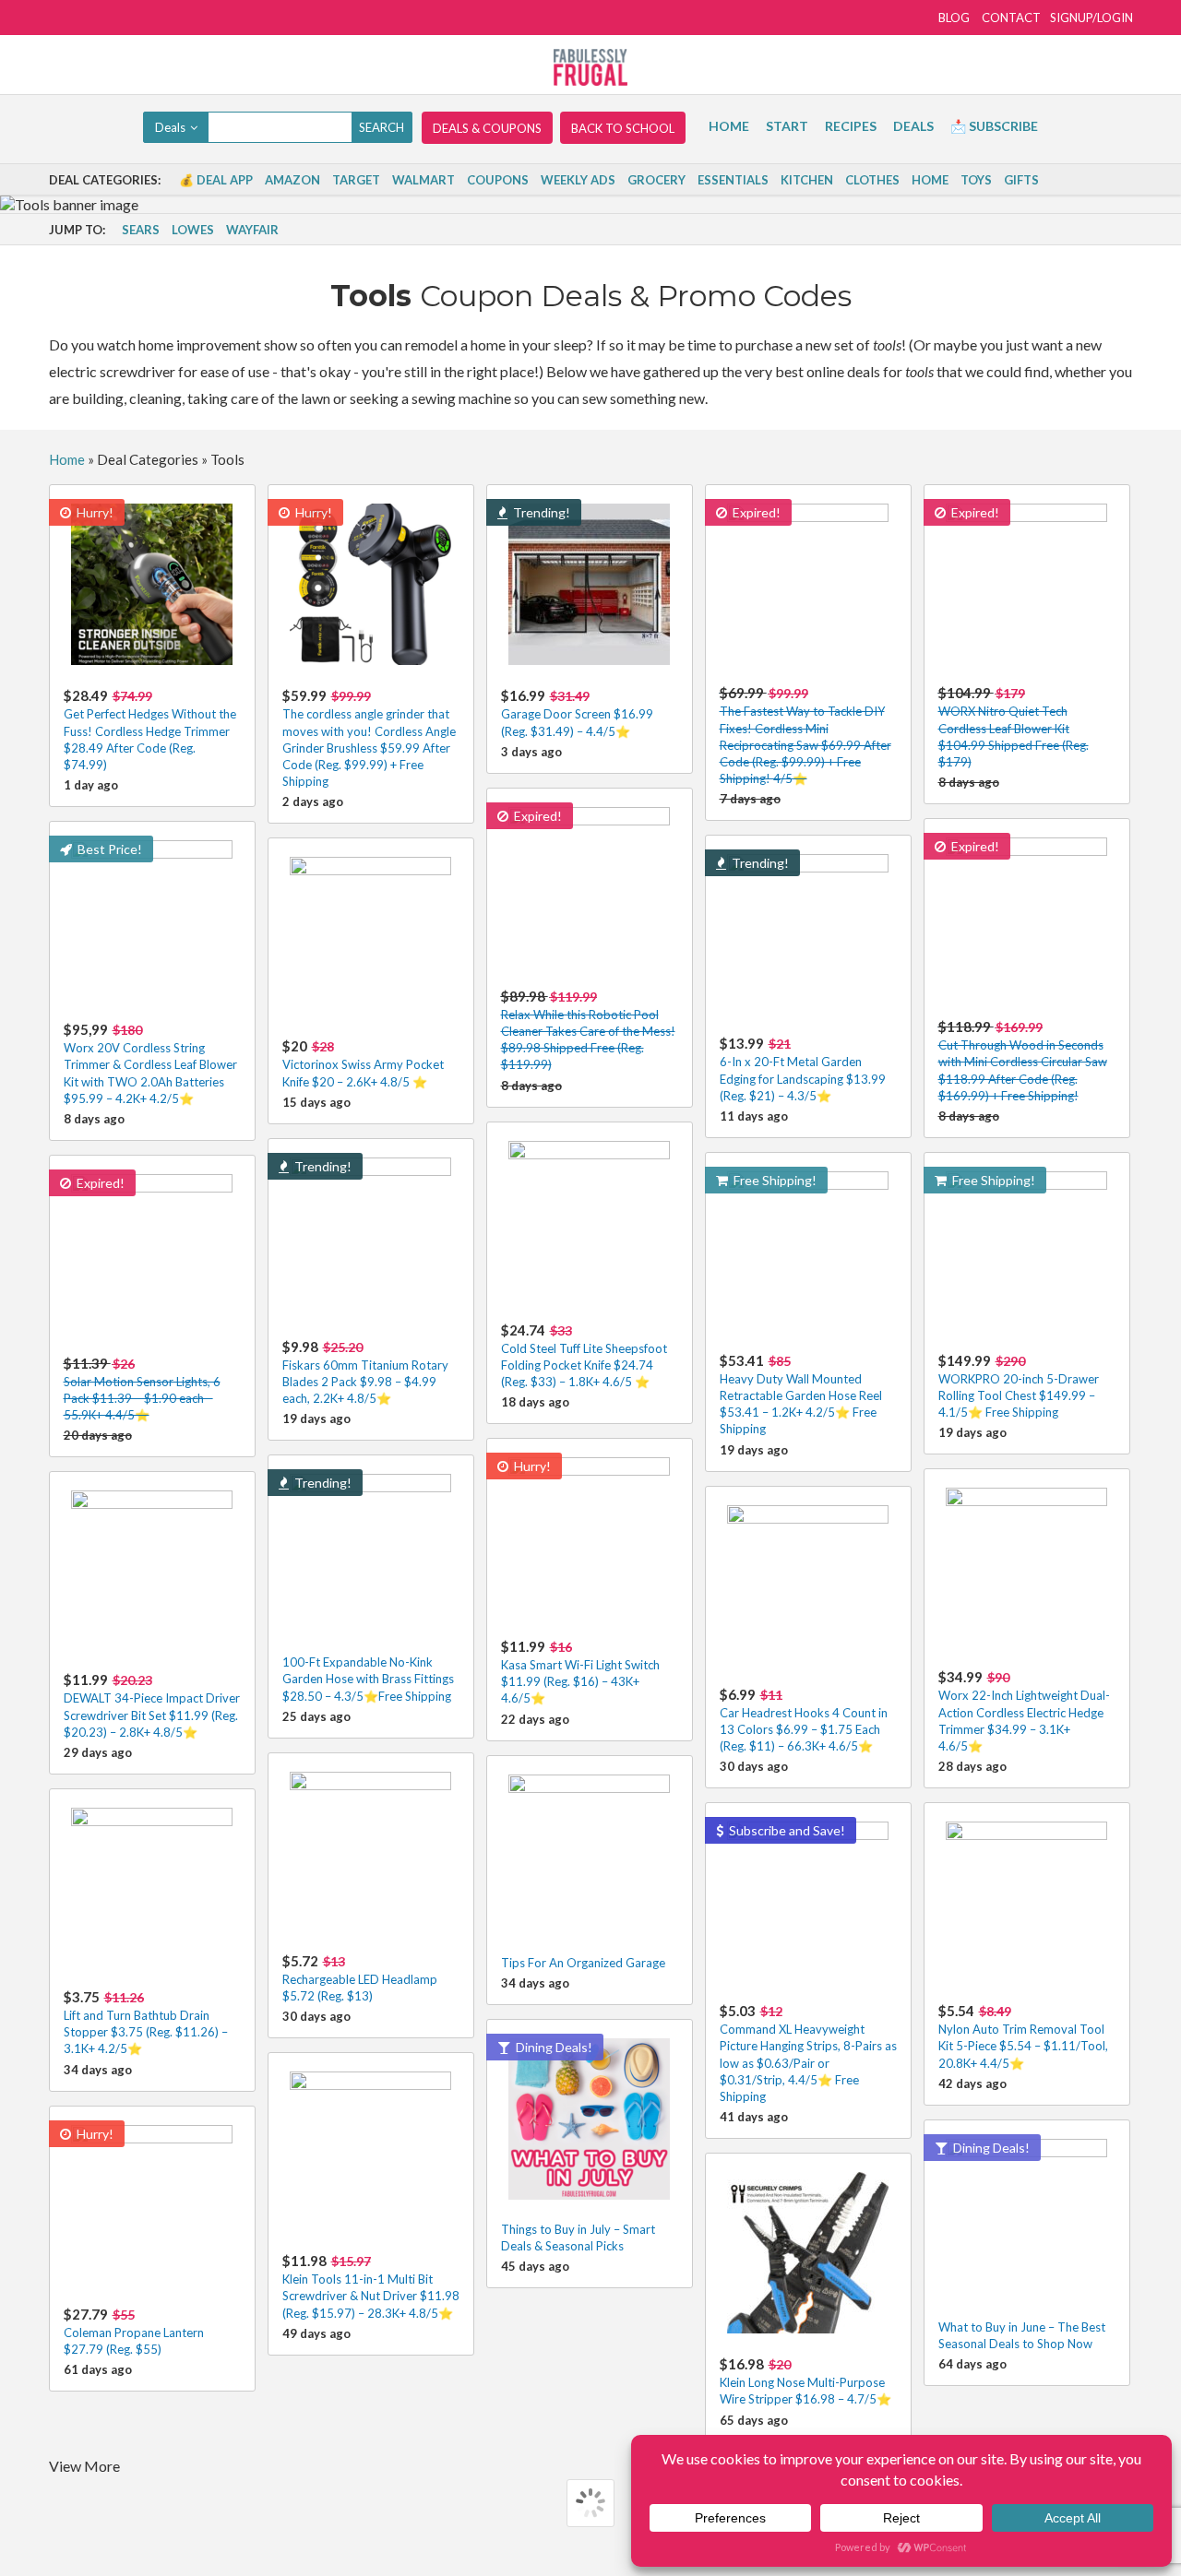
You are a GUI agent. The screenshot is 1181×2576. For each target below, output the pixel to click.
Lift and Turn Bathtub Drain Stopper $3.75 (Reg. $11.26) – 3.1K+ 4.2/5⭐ (146, 2022)
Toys (976, 180)
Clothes (872, 180)
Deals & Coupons (487, 128)
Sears (141, 230)
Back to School (623, 128)
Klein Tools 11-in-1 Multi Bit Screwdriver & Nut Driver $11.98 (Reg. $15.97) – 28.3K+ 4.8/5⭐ (371, 2286)
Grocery (656, 180)
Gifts (1021, 180)
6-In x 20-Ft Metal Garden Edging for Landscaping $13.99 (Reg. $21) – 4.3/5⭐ (803, 1068)
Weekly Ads (578, 180)
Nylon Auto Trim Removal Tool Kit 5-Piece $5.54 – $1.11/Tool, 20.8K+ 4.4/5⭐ (1023, 2036)
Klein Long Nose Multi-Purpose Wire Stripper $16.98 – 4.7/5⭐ (805, 2381)
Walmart (423, 180)
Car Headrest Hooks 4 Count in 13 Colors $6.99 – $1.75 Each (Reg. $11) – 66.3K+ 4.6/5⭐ (804, 1720)
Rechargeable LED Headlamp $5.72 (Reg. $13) (360, 1978)
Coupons (498, 180)
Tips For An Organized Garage (583, 1963)
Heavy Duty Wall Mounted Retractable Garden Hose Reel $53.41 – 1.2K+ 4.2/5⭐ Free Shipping (801, 1395)
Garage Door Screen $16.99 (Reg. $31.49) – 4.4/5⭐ (577, 712)
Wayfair (252, 230)
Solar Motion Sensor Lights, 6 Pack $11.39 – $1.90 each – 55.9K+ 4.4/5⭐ (142, 1389)
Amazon (292, 180)
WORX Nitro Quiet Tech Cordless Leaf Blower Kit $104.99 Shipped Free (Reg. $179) (1014, 727)
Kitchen (807, 180)
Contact (1011, 18)
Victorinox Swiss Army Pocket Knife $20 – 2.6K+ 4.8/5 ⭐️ (363, 1063)
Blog (954, 18)
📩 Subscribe (994, 126)
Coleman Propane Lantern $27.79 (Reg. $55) (134, 2331)
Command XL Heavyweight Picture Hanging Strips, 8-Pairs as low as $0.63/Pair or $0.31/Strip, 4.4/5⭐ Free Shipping (808, 2053)
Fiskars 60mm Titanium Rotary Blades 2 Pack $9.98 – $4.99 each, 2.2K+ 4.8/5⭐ (365, 1372)
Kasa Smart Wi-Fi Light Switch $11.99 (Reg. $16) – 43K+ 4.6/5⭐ (580, 1672)
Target (356, 180)
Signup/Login (1092, 18)
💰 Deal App (216, 180)
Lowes (193, 230)
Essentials (733, 180)
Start (787, 126)
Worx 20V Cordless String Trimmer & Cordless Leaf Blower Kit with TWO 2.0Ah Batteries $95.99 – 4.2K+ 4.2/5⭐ (150, 1063)
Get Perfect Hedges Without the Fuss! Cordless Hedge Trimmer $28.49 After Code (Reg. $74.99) (150, 730)
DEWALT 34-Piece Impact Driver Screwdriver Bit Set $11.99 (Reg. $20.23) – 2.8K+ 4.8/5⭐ (152, 1705)
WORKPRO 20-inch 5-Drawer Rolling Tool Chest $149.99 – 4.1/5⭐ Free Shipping (1019, 1386)
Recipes (851, 126)
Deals (913, 126)
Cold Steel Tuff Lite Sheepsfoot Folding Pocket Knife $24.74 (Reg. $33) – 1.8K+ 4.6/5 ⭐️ (584, 1355)
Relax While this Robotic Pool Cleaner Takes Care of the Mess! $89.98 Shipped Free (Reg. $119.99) (588, 1030)
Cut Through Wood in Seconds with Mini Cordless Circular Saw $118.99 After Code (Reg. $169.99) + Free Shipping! (1023, 1061)
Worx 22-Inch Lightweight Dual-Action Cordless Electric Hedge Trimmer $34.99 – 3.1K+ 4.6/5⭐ (1024, 1711)
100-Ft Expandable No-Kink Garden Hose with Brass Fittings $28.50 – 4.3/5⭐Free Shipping (368, 1679)
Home (729, 126)
